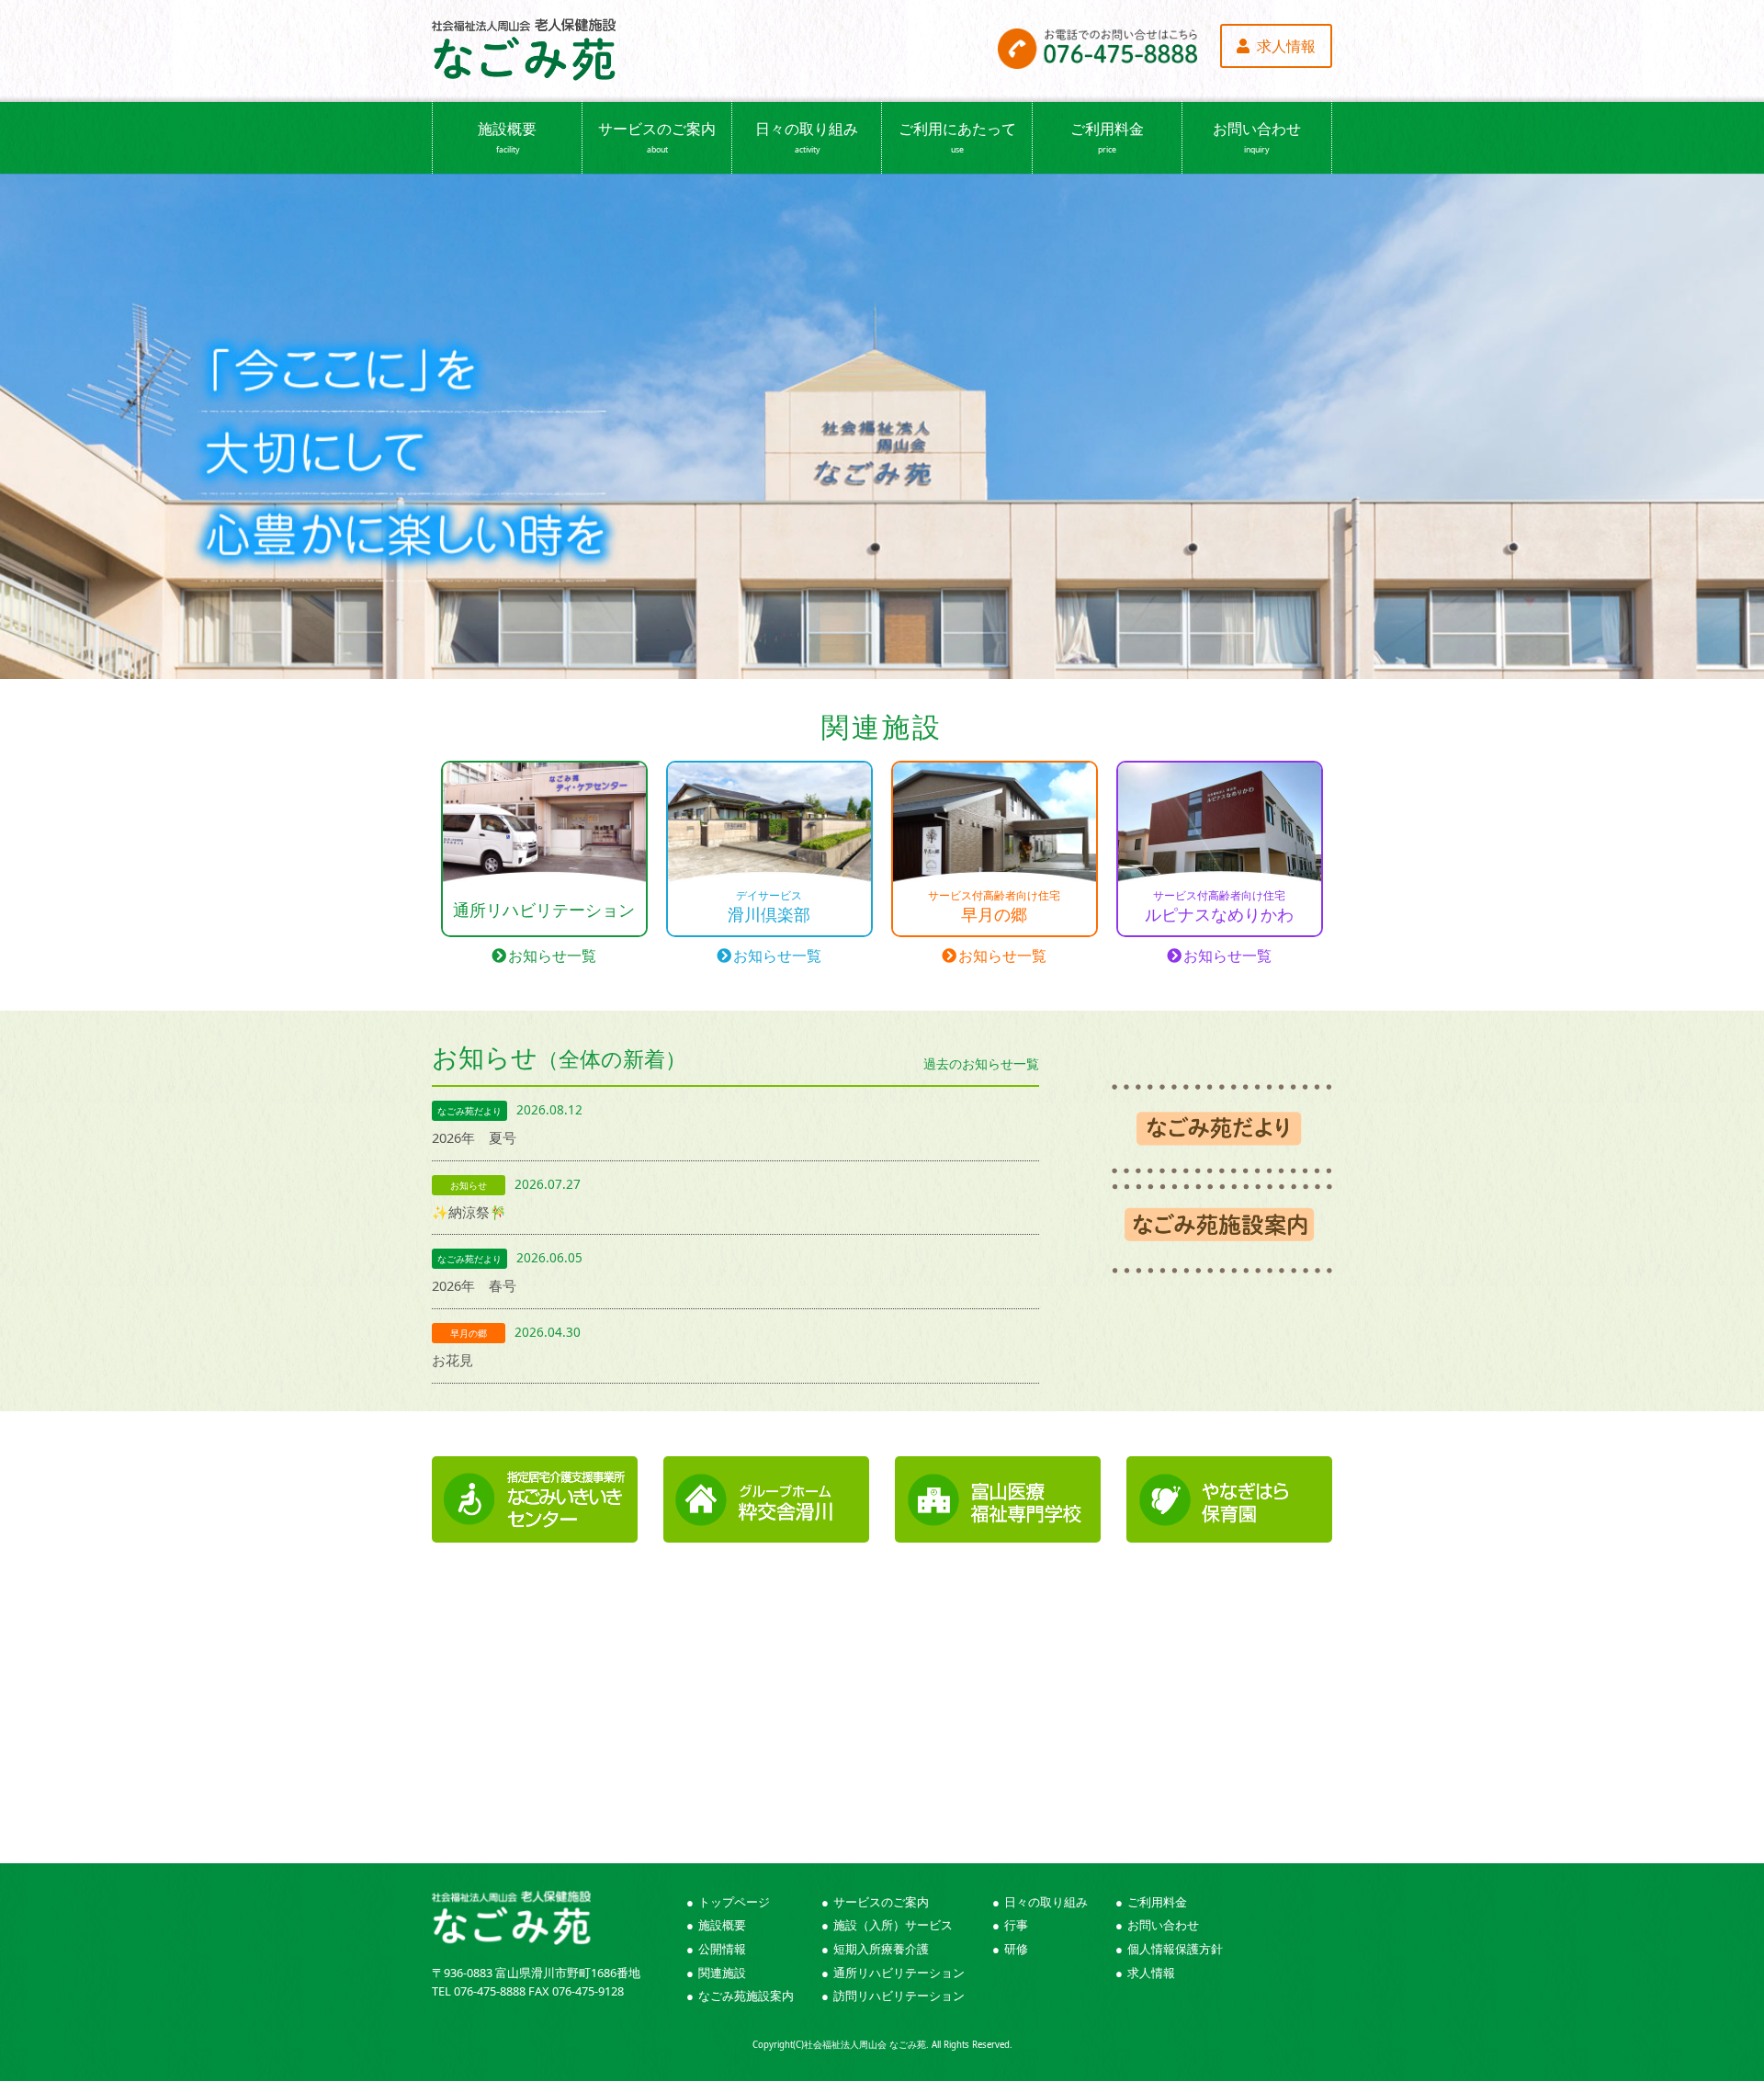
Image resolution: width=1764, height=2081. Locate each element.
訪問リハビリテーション (899, 1996)
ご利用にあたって (957, 137)
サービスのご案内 (657, 137)
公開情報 (722, 1949)
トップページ (734, 1902)
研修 (1016, 1949)
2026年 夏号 (474, 1137)
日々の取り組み (807, 137)
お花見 (452, 1360)
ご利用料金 (1107, 137)
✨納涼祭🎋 (469, 1212)
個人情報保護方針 (1175, 1949)
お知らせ (735, 1057)
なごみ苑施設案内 (746, 1996)
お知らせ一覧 (552, 956)
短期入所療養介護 (881, 1949)
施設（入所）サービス (893, 1925)
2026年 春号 (474, 1285)
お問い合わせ (1257, 137)
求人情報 (1151, 1973)
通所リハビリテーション (899, 1973)
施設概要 (507, 137)
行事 (1016, 1925)
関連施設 (722, 1973)
